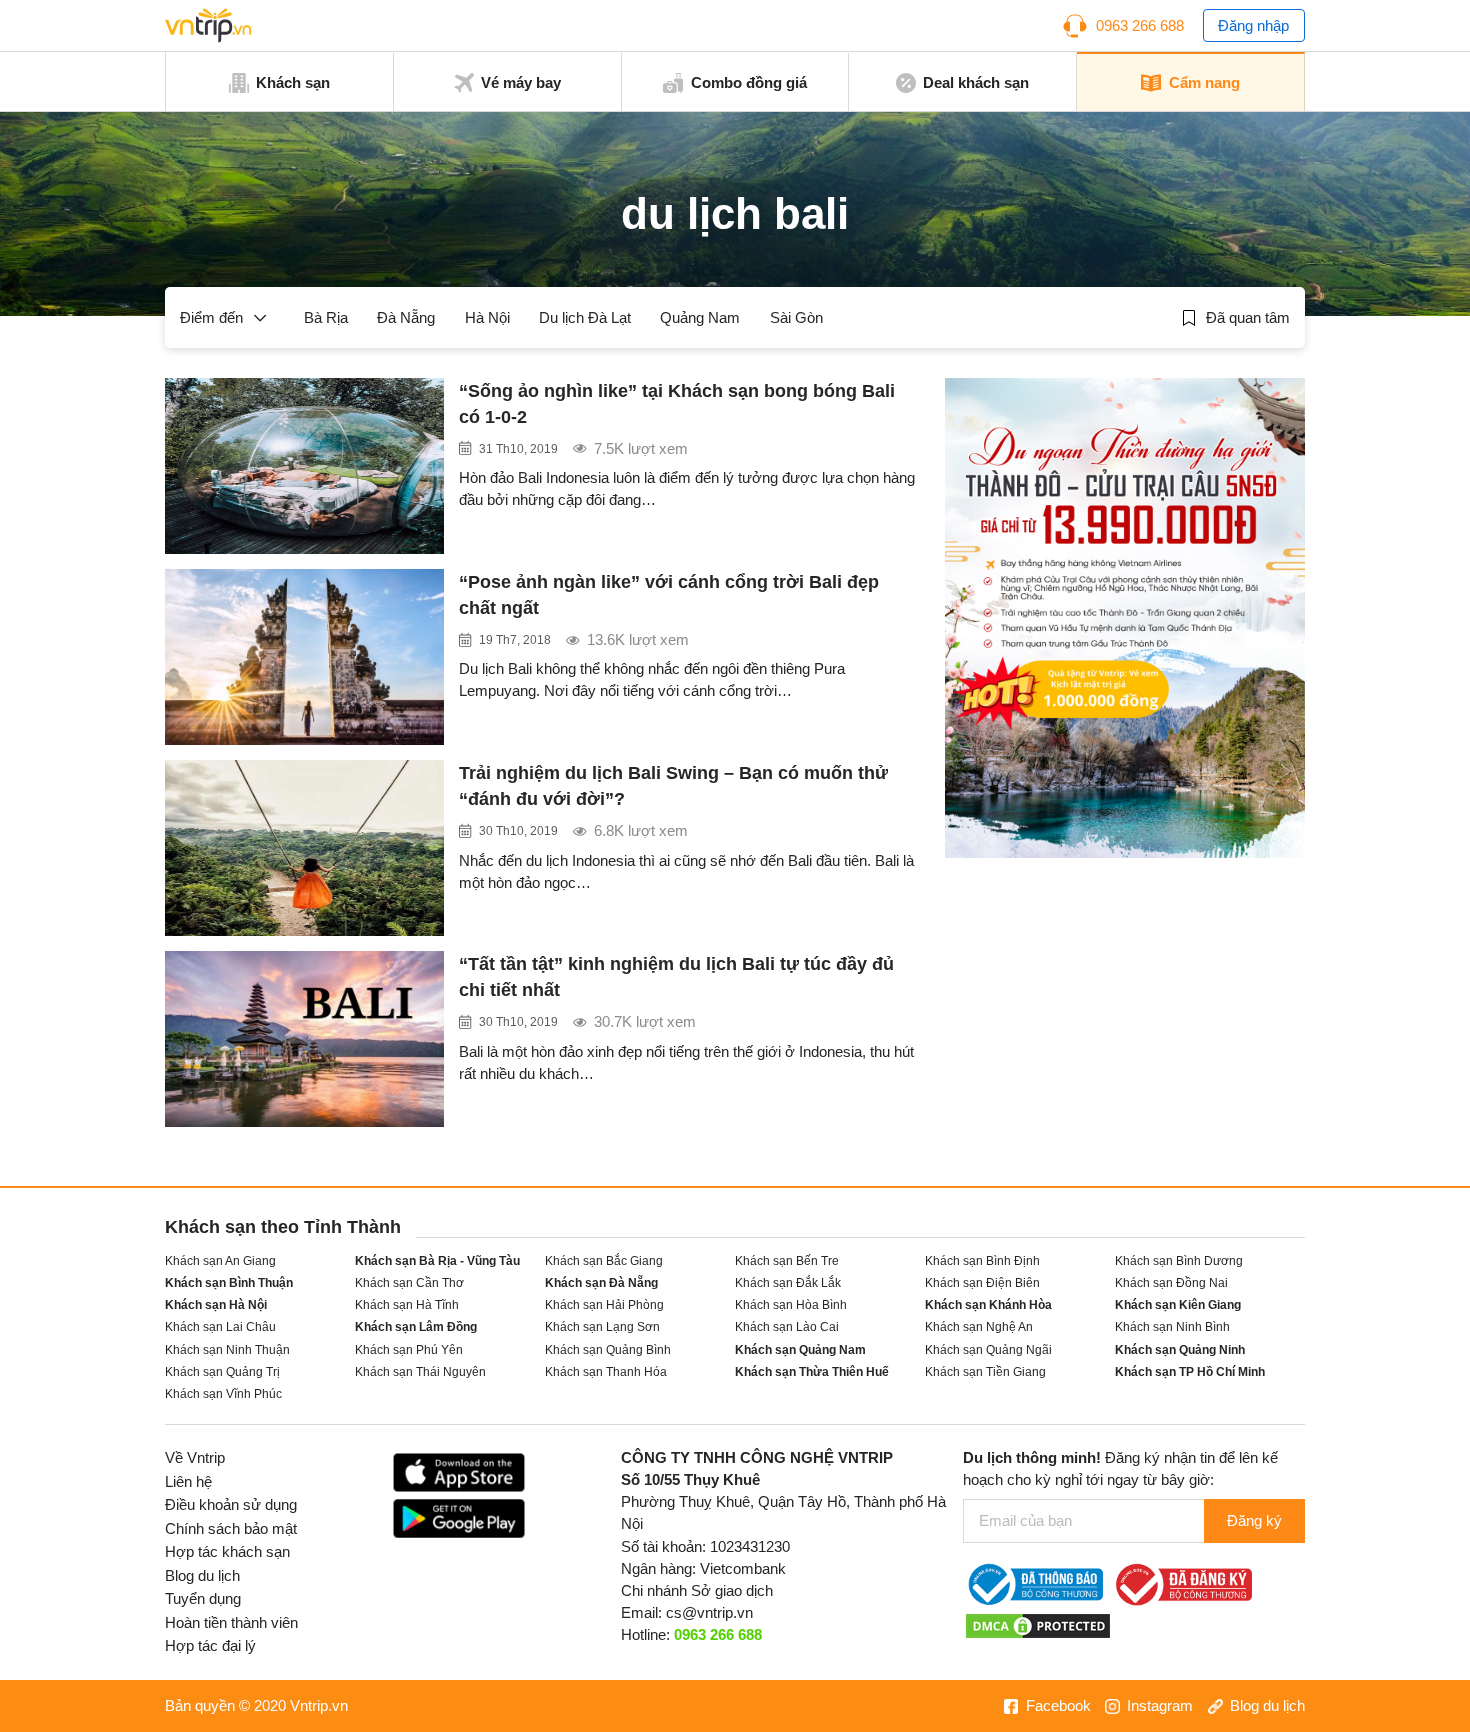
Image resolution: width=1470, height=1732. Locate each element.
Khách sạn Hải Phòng (604, 1304)
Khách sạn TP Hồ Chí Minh (1190, 1371)
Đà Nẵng (406, 318)
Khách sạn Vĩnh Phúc (223, 1393)
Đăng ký (1254, 1521)
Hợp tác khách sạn (227, 1552)
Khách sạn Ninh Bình (1172, 1326)
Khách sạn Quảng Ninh (1180, 1349)
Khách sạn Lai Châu (220, 1326)
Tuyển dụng (203, 1599)
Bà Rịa (326, 318)
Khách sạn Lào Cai (787, 1326)
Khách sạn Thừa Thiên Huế (812, 1371)
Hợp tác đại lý (210, 1646)
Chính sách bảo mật (231, 1529)
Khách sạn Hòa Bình (791, 1304)
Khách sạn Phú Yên (409, 1349)
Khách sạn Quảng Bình (608, 1349)
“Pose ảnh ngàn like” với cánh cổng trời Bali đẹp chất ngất (669, 595)
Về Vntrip (195, 1458)
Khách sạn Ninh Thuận (227, 1349)
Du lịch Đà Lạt (585, 318)
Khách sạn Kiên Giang (1178, 1304)
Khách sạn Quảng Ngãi (988, 1349)
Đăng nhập (1253, 26)
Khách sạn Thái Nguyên (420, 1371)
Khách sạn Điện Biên (982, 1282)
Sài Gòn (796, 318)
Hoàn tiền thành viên (231, 1623)
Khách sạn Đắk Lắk (788, 1282)
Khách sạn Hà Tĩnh (407, 1304)
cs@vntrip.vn (709, 1613)
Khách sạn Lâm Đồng (416, 1326)
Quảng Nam (700, 318)
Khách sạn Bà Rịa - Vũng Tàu (437, 1260)
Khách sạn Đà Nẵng (601, 1282)
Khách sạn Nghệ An (979, 1326)
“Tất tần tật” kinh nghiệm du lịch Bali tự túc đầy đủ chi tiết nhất (676, 977)
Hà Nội (487, 318)
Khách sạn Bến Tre (787, 1260)
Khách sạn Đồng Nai (1171, 1282)
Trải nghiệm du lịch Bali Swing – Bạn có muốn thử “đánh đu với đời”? (673, 786)
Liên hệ (188, 1482)
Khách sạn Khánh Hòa (988, 1304)
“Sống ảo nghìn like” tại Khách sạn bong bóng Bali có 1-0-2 (677, 404)
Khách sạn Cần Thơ (409, 1282)
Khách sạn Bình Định (982, 1260)
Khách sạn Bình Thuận (229, 1282)
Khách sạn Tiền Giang (985, 1371)
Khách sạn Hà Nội (216, 1304)
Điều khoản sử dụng (231, 1505)
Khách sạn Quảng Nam (800, 1349)
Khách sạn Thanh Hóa (606, 1371)
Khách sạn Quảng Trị (222, 1371)
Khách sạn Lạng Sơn (602, 1326)
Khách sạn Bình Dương (1179, 1260)
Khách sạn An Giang (220, 1260)
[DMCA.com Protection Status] (1038, 1625)
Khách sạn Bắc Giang (604, 1260)
